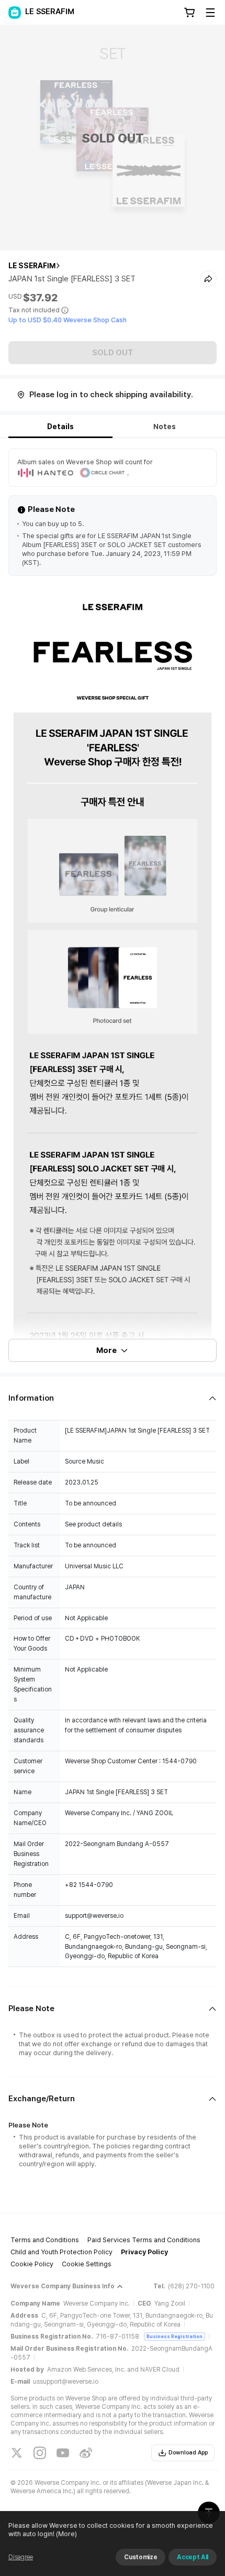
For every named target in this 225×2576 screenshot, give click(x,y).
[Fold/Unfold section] (113, 1398)
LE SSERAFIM (32, 266)
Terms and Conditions (45, 2240)
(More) (66, 2534)
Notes (165, 427)
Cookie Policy (32, 2264)
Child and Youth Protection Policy (61, 2252)
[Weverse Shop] (15, 13)
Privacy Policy (144, 2252)
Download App (188, 2453)
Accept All (193, 2557)
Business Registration (175, 2336)
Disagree (21, 2557)
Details (60, 427)
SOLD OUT (113, 353)
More (106, 1350)
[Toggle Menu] (210, 13)
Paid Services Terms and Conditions (144, 2240)
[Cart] (189, 13)
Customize (140, 2557)
